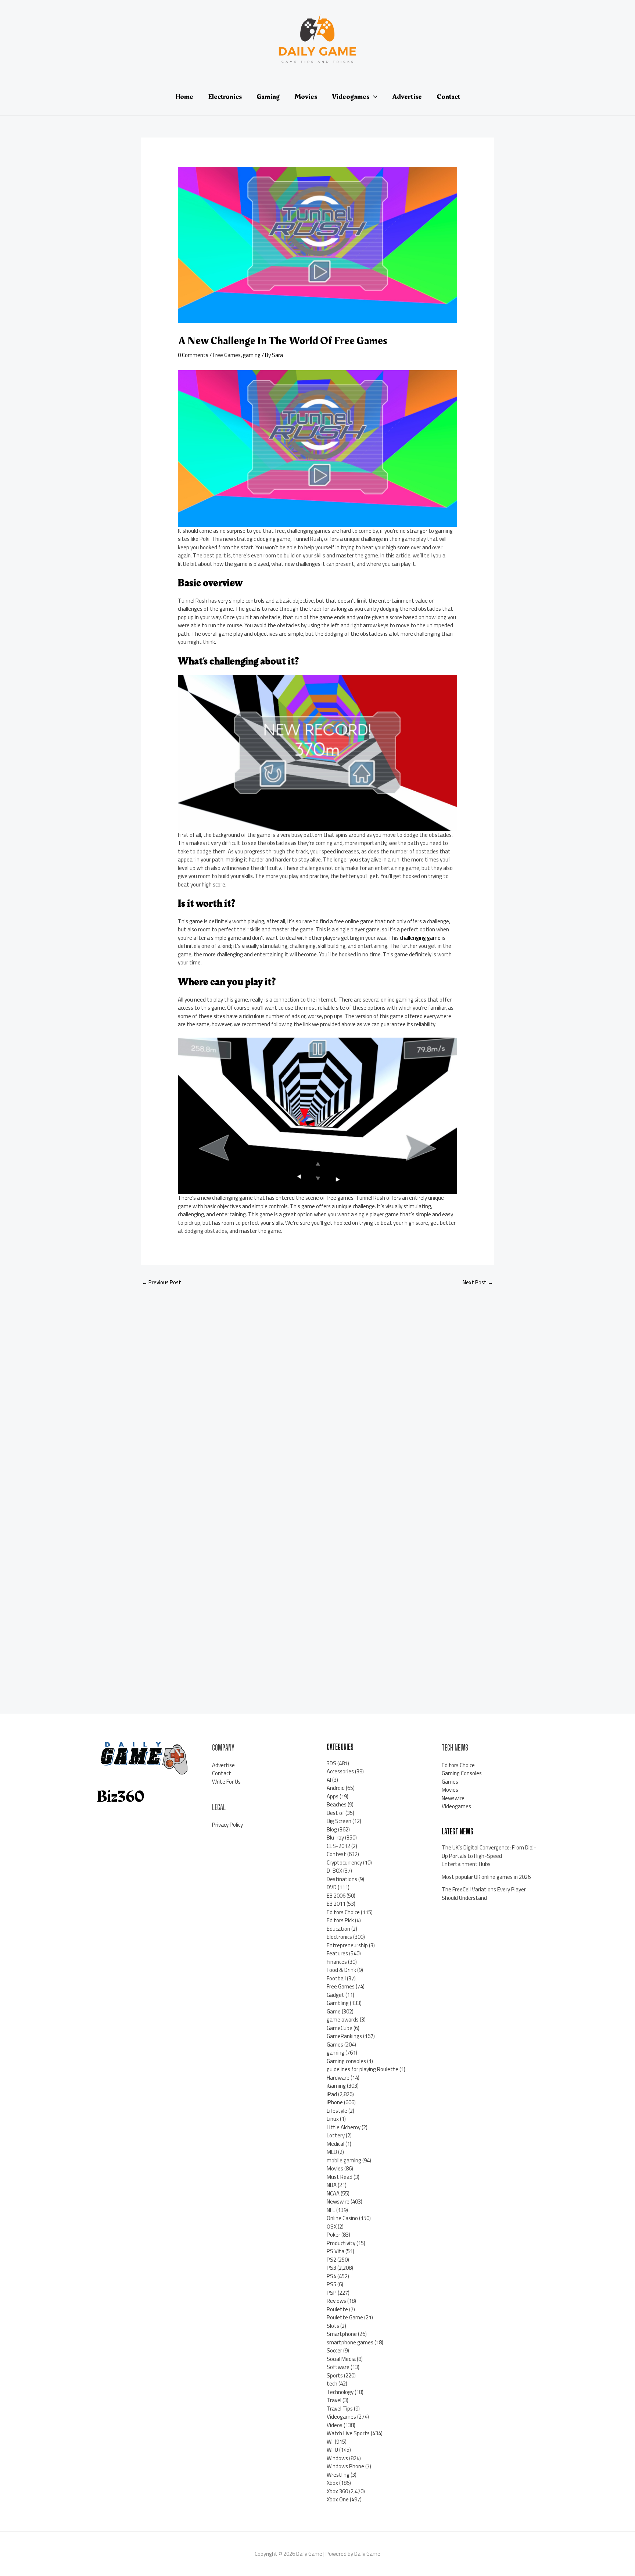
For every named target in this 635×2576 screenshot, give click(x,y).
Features (337, 1953)
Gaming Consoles (462, 1773)
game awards (343, 2020)
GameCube (340, 2028)
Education (338, 1929)
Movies (335, 2168)
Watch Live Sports (348, 2433)
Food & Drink (341, 1970)
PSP (332, 2293)
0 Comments (193, 355)
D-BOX (334, 1871)
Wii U (332, 2450)
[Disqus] (317, 1390)
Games (335, 2045)
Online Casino (342, 2218)
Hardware (338, 2078)
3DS (331, 1763)
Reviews (336, 2301)
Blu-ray (335, 1838)
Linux (333, 2119)
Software (338, 2367)
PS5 (331, 2284)
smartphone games (350, 2342)
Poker (333, 2235)
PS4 (331, 2276)
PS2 (331, 2260)
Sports (335, 2375)
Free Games (227, 355)
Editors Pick (340, 1920)
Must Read (340, 2177)
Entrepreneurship (347, 1945)
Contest (336, 1854)
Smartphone (342, 2334)
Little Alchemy (344, 2127)
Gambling (338, 2003)
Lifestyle (337, 2111)
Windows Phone (345, 2466)
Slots (333, 2326)
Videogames (341, 2417)
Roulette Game (345, 2317)
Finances (337, 1962)
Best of (336, 1813)
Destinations (342, 1879)
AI (329, 1780)
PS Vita (336, 2251)
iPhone (335, 2102)
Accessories (340, 1771)
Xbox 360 (337, 2491)
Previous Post (162, 1282)
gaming (252, 355)
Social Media (341, 2359)
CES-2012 (338, 1846)
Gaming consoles (346, 2061)
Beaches (337, 1804)
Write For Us (226, 1782)
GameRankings (344, 2036)
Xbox (332, 2483)
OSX (332, 2227)
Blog (332, 1829)
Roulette (337, 2309)
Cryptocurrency (344, 1863)
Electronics (339, 1937)
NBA (332, 2185)
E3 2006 (336, 1896)
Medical (336, 2144)
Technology (340, 2392)
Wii (330, 2442)
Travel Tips (340, 2409)
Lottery (336, 2135)
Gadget (336, 1995)
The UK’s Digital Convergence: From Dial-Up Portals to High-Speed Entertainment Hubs (489, 1856)
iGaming (336, 2086)
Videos (335, 2425)
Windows (337, 2458)
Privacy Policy (227, 1825)
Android (336, 1788)
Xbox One (338, 2499)
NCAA (333, 2193)
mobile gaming (344, 2160)
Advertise (223, 1765)
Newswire (338, 2202)
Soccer (334, 2350)
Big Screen (339, 1821)
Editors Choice (343, 1912)
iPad (332, 2094)
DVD (332, 1887)
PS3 (331, 2268)
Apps (333, 1796)
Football (336, 1978)
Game (334, 2011)
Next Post (478, 1282)
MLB (332, 2152)
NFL (331, 2210)
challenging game (420, 938)
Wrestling (338, 2475)
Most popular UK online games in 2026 (486, 1877)
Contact (222, 1773)
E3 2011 (336, 1904)
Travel (334, 2400)
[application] (373, 97)
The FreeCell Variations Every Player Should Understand (484, 1894)
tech (332, 2384)
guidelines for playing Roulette (363, 2069)
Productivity (341, 2243)
